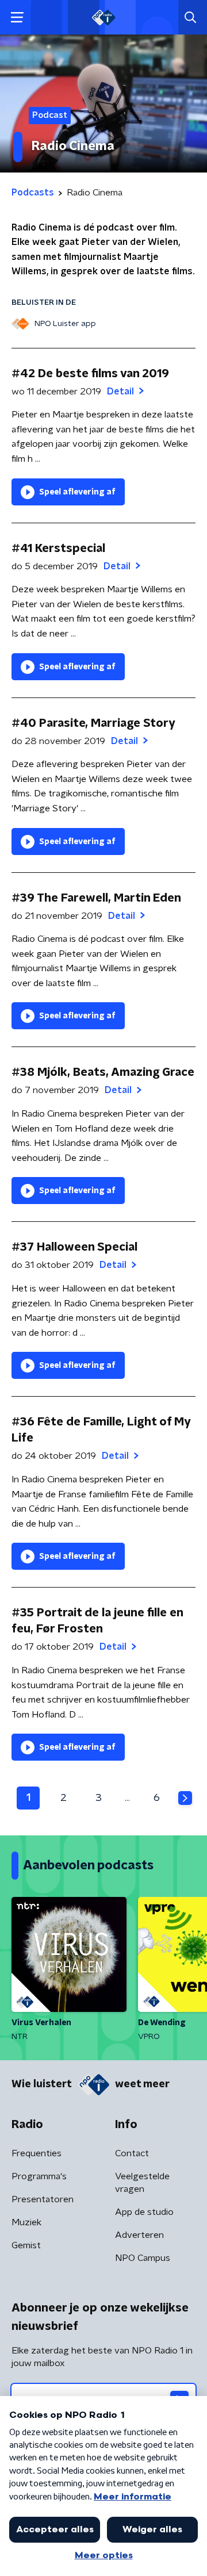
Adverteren (139, 2235)
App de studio (144, 2212)
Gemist (26, 2245)
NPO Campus (143, 2258)
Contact (132, 2153)
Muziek (26, 2222)
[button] (17, 18)
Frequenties (37, 2153)
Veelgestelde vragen (142, 2183)
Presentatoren (43, 2199)
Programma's (39, 2176)
